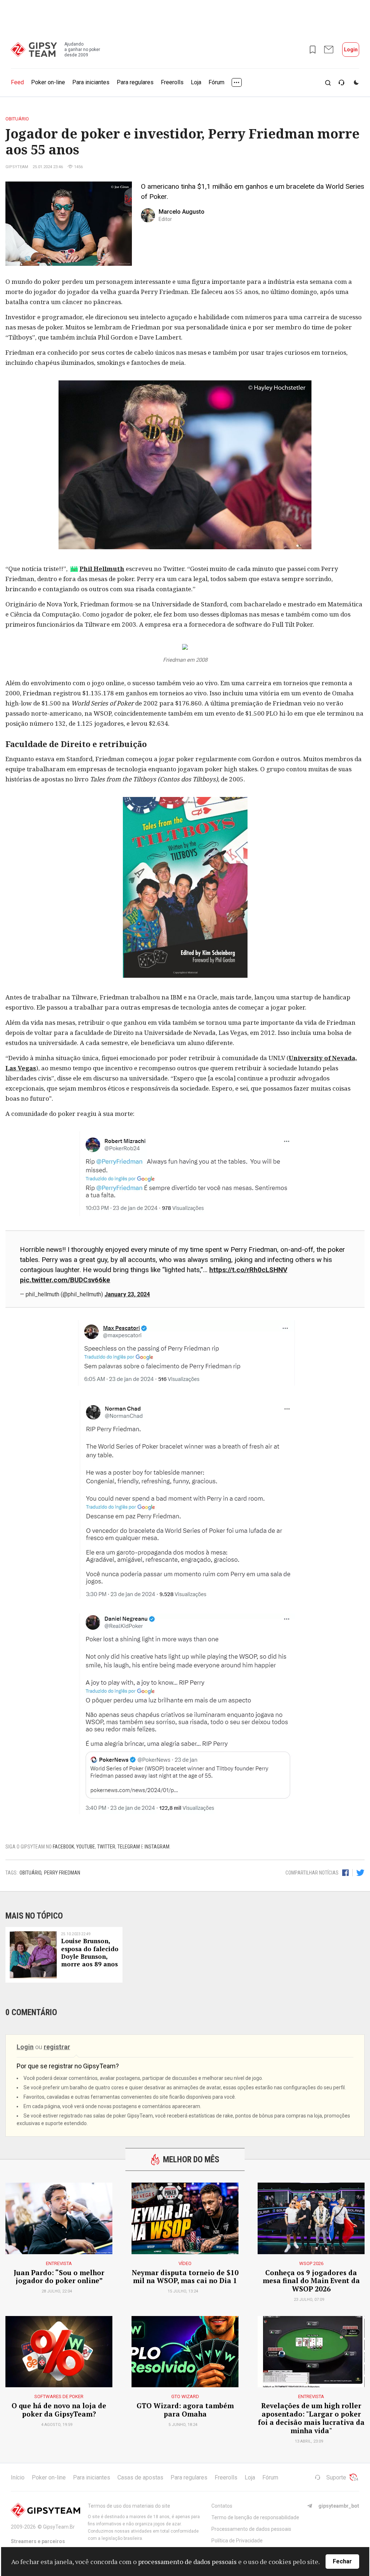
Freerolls (172, 82)
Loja (196, 82)
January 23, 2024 (127, 1294)
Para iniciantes (91, 82)
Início (18, 2477)
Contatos (222, 2506)
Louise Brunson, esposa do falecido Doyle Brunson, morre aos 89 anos (90, 1953)
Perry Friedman (62, 1873)
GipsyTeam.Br (59, 2527)
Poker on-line (48, 82)
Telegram (129, 1847)
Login (351, 50)
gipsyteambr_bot (339, 2506)
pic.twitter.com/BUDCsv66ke (65, 1280)
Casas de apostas (140, 2477)
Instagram (157, 1847)
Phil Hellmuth (102, 569)
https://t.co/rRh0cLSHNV (248, 1270)
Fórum (216, 82)
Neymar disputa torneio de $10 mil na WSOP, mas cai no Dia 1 (185, 2277)
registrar (57, 2047)
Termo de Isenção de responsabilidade (255, 2517)
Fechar (342, 2561)
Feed (17, 82)
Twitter (106, 1847)
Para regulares (135, 82)
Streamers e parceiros (38, 2541)
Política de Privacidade (237, 2541)
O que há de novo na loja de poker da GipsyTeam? (59, 2410)
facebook (63, 1847)
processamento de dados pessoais (187, 2562)
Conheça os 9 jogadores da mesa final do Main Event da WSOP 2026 (311, 2281)
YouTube (86, 1847)
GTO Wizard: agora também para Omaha (185, 2410)
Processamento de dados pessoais (251, 2529)
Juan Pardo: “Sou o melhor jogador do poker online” (59, 2277)
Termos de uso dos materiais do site (129, 2506)
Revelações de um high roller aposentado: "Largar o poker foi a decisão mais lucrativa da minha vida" (311, 2418)
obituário (30, 1873)
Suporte (336, 2477)
